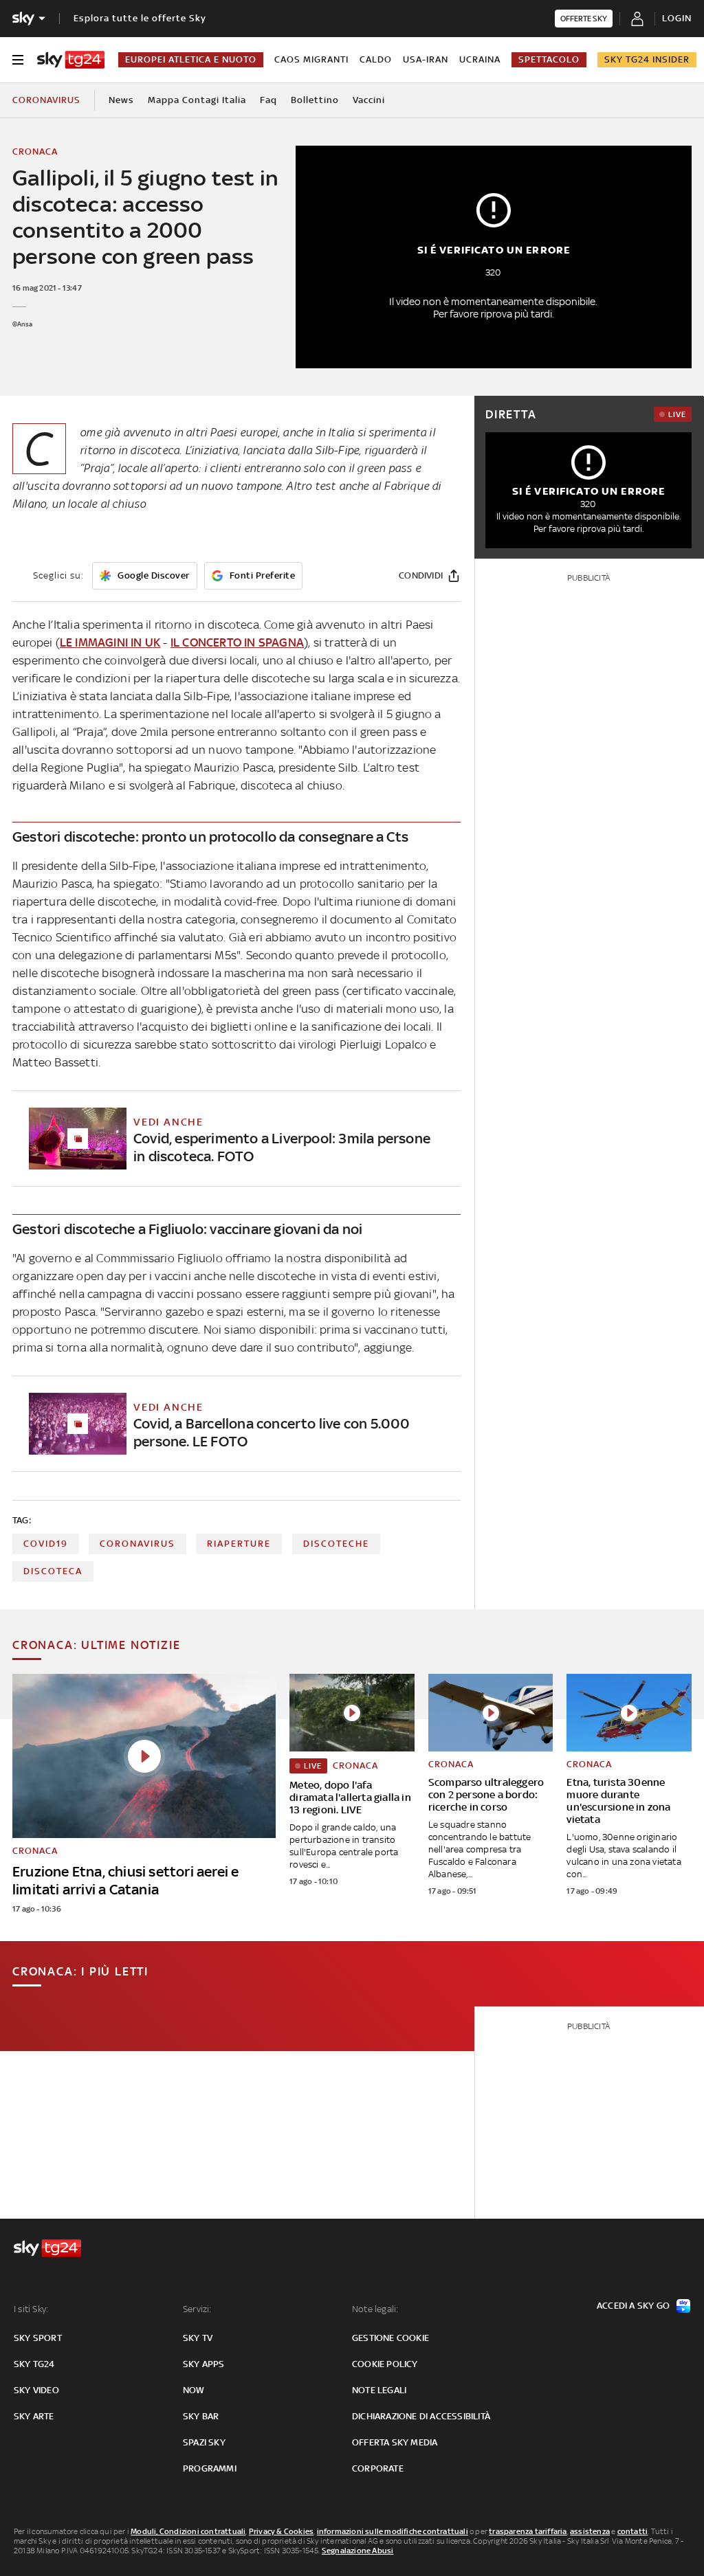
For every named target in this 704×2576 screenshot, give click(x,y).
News (121, 100)
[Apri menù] (18, 60)
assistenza (590, 2531)
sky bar (201, 2416)
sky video (36, 2390)
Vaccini (369, 100)
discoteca (53, 1571)
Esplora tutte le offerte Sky (140, 18)
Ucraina (480, 59)
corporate (378, 2468)
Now (194, 2390)
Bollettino (315, 100)
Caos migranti (311, 59)
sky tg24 (34, 2364)
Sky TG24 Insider (647, 59)
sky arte (34, 2416)
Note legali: (375, 2309)
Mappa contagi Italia (197, 100)
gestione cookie (390, 2338)
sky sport (38, 2338)
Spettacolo (549, 59)
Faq (268, 100)
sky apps (204, 2364)
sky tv (198, 2338)
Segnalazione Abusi (358, 2551)
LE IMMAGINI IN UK (110, 642)
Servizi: (197, 2309)
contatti (633, 2531)
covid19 (46, 1544)
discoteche (336, 1544)
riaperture (239, 1544)
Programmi (210, 2468)
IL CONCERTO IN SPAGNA (237, 642)
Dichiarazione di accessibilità (421, 2416)
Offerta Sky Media (395, 2442)
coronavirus (137, 1544)
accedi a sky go (633, 2306)
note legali (379, 2390)
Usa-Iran (426, 59)
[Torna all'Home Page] (71, 60)
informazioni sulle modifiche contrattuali (393, 2531)
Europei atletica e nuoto (191, 59)
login (677, 18)
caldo (376, 59)
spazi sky (204, 2442)
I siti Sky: (31, 2309)
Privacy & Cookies (281, 2531)
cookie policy (385, 2364)
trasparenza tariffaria (528, 2531)
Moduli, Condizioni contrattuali (188, 2531)
